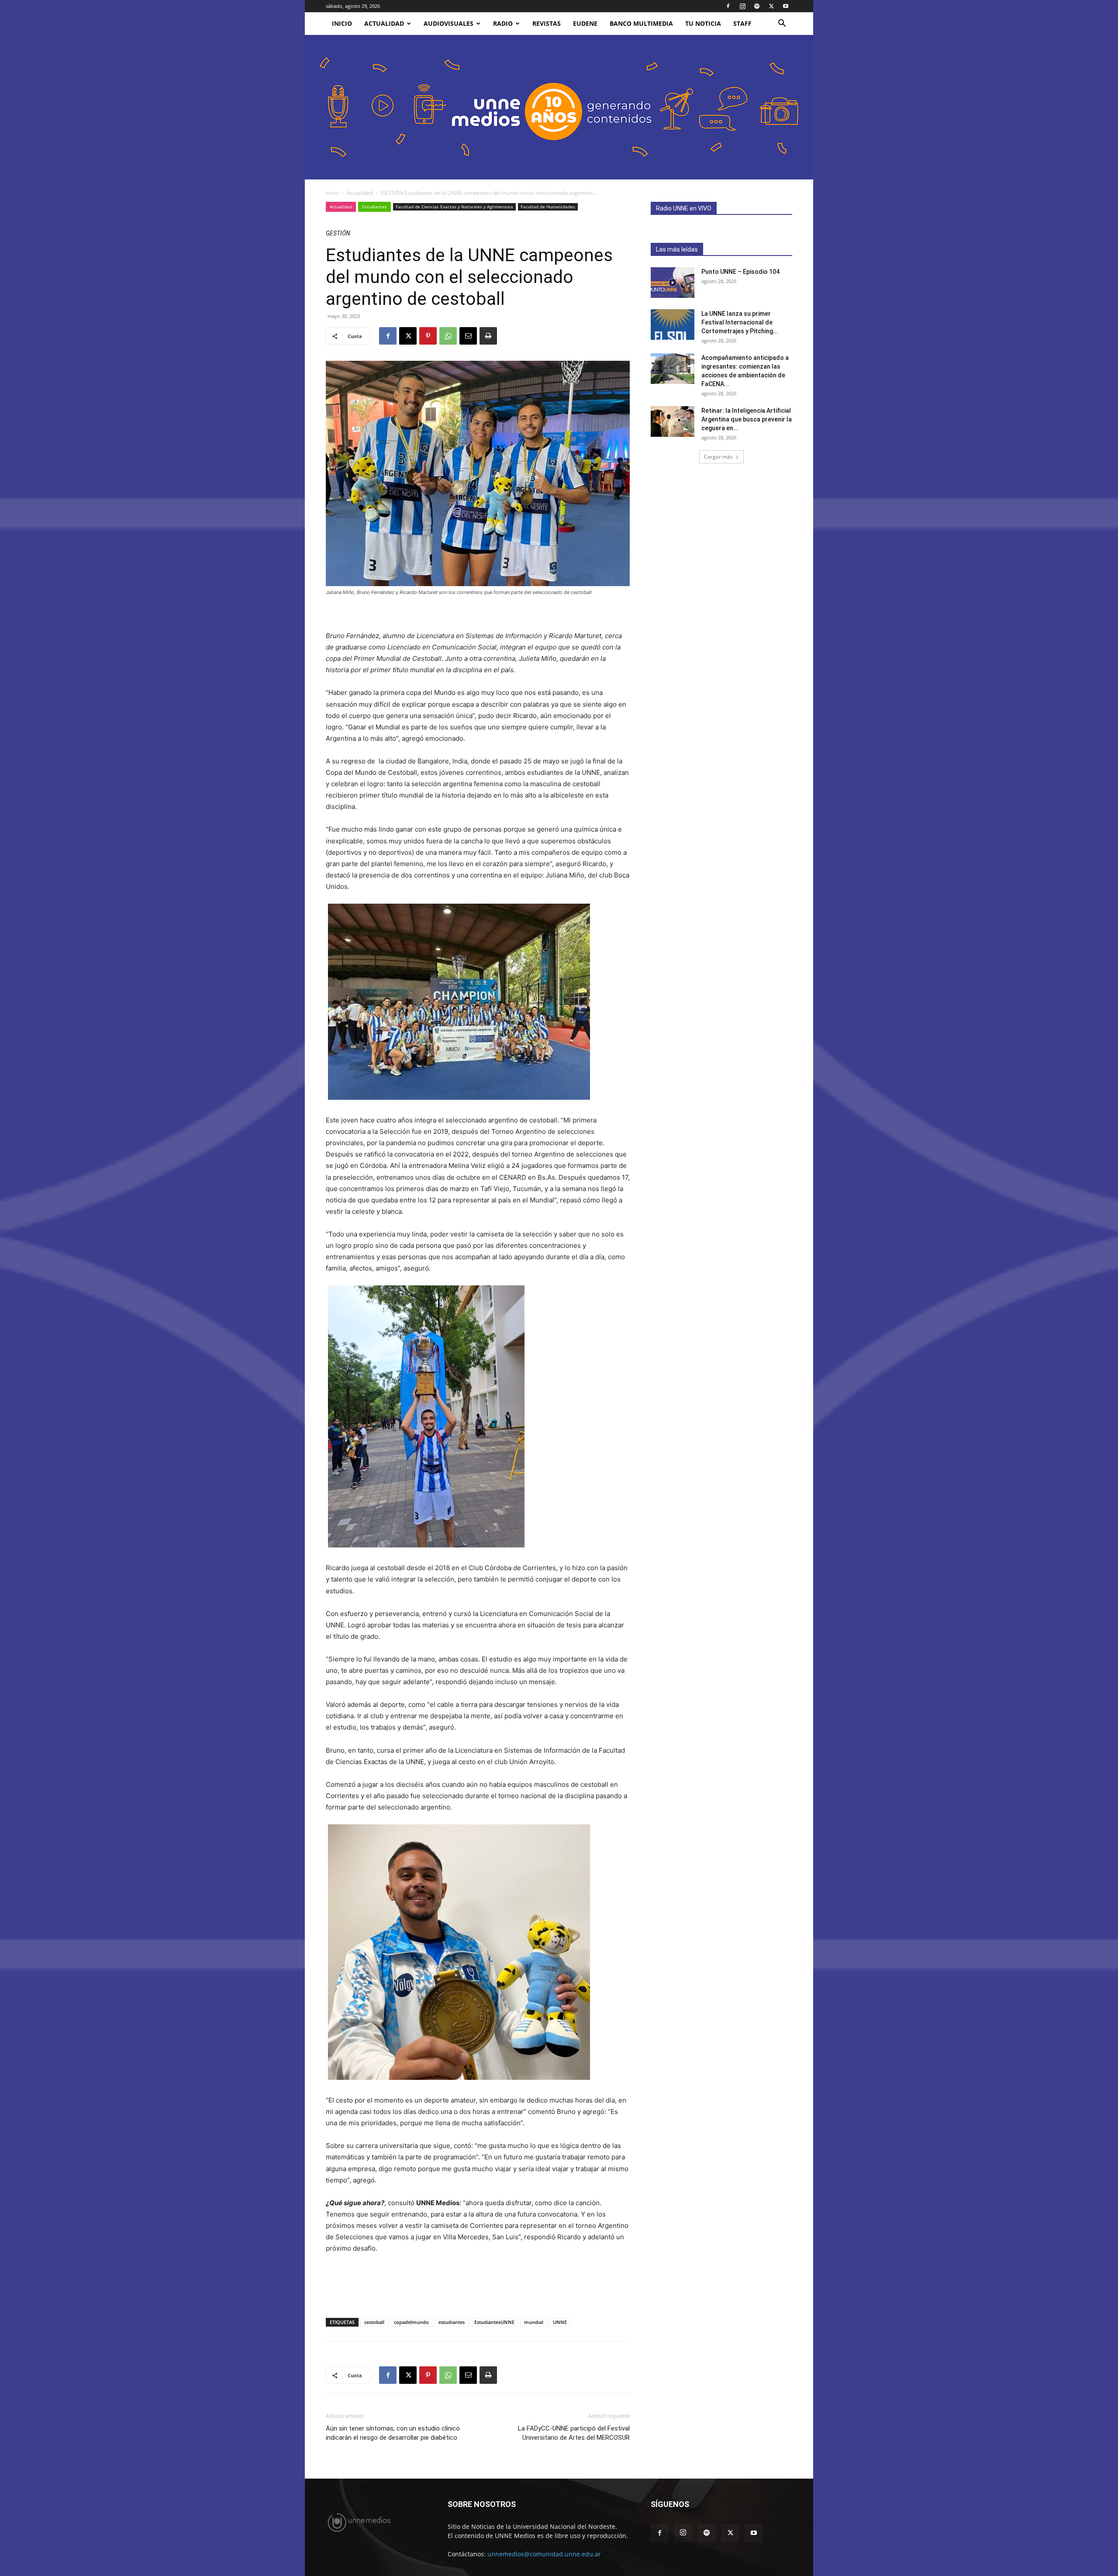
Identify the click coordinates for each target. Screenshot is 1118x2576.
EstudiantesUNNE (494, 2322)
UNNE (560, 2322)
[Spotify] (757, 6)
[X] (771, 6)
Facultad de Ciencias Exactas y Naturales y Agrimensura (454, 207)
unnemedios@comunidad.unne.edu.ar (544, 2554)
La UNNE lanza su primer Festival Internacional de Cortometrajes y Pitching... (740, 322)
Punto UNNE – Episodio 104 (740, 272)
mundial (534, 2322)
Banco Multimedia (641, 23)
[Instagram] (742, 6)
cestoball (374, 2322)
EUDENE (585, 23)
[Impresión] (488, 336)
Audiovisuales (449, 23)
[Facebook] (728, 6)
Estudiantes (374, 207)
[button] (782, 24)
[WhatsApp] (448, 336)
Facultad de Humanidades (548, 207)
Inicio (332, 193)
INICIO (342, 23)
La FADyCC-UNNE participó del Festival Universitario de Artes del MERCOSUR (574, 2433)
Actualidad (384, 23)
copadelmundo (411, 2322)
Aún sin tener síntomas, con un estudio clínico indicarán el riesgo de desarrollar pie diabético (393, 2433)
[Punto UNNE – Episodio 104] (673, 283)
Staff (742, 23)
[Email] (468, 336)
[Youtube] (786, 6)
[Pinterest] (428, 336)
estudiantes (452, 2322)
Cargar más (718, 457)
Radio (503, 23)
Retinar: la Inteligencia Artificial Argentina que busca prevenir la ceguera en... (747, 419)
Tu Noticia (703, 23)
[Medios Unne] (559, 107)
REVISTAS (547, 23)
